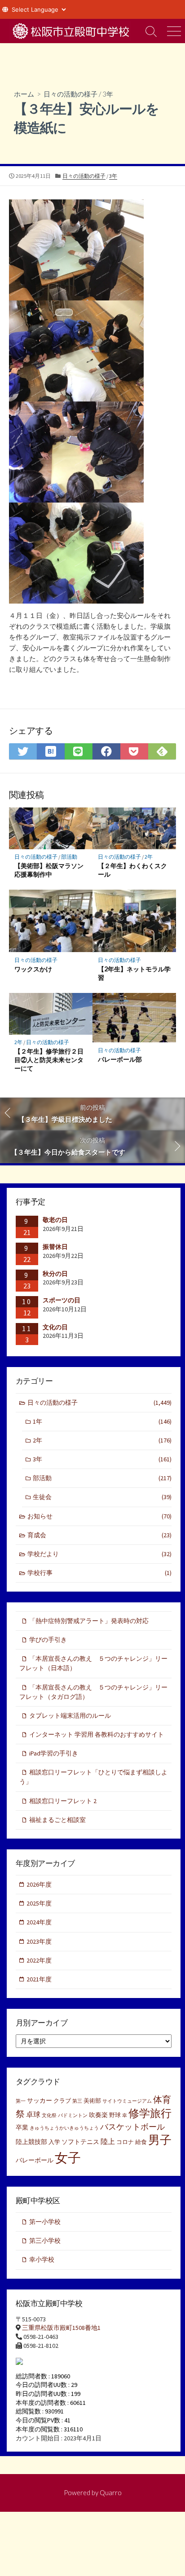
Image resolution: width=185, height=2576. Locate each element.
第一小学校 (45, 2222)
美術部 (92, 2101)
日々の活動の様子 (70, 94)
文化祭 (49, 2115)
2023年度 (39, 1941)
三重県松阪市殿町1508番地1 (61, 2328)
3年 (108, 94)
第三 (77, 2101)
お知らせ (99, 1516)
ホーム (24, 94)
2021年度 (39, 1979)
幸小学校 (42, 2259)
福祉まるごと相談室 (57, 1820)
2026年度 (39, 1884)
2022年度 (39, 1960)
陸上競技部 (31, 2142)
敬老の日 (55, 1220)
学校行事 (99, 1573)
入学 (54, 2142)
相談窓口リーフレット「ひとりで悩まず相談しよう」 (93, 1777)
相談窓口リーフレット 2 (63, 1801)
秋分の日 (55, 1274)
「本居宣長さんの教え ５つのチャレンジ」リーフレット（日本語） (93, 1663)
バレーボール (35, 2160)
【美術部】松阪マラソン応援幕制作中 (49, 870)
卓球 (33, 2114)
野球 (115, 2115)
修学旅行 (150, 2113)
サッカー (40, 2100)
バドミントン (73, 2115)
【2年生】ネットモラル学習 (134, 973)
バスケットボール (132, 2127)
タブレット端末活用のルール (70, 1716)
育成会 (99, 1535)
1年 (102, 1421)
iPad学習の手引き (54, 1753)
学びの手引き (48, 1640)
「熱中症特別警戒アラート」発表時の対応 (89, 1621)
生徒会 (102, 1497)
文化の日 (55, 1327)
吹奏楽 (98, 2115)
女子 (68, 2158)
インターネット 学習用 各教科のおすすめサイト (97, 1734)
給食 (141, 2142)
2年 (149, 857)
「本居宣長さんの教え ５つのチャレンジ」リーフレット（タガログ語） (93, 1692)
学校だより (99, 1554)
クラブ (62, 2101)
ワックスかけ (33, 969)
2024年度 (39, 1922)
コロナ (125, 2142)
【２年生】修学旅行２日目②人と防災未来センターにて (49, 1060)
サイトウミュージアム (127, 2101)
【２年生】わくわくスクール (132, 870)
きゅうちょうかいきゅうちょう (64, 2128)
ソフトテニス (80, 2142)
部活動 (69, 857)
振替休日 (55, 1247)
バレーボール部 (120, 1059)
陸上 (108, 2141)
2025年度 (39, 1903)
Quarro (111, 2492)
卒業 (22, 2127)
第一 (21, 2101)
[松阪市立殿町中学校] (70, 31)
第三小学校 (45, 2241)
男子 (160, 2140)
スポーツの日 (62, 1300)
